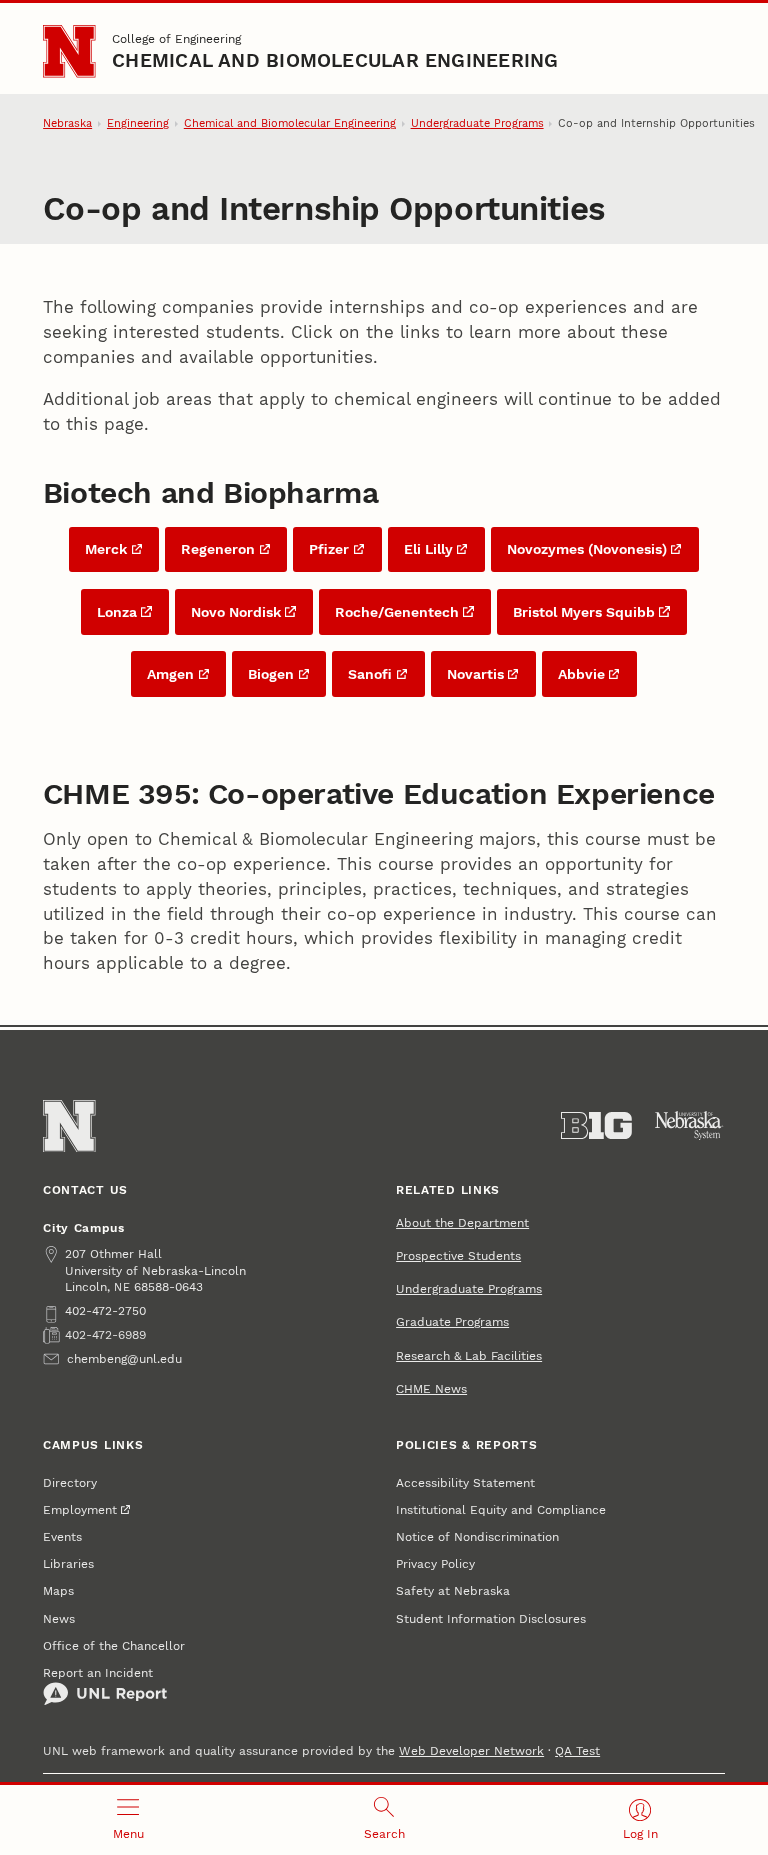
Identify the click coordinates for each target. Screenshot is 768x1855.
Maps (58, 1590)
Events (62, 1536)
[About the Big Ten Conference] (596, 1126)
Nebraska (67, 123)
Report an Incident (98, 1672)
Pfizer (329, 549)
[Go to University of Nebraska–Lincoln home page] (69, 51)
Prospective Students (458, 1255)
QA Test (577, 1750)
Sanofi (370, 674)
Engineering (138, 123)
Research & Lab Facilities (469, 1355)
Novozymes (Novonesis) (587, 549)
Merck (106, 549)
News (59, 1618)
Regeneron (218, 549)
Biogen (271, 674)
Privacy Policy (435, 1563)
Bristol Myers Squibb (584, 612)
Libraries (68, 1563)
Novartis (475, 674)
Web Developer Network (471, 1750)
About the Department (462, 1222)
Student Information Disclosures (491, 1618)
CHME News (431, 1388)
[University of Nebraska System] (689, 1126)
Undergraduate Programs (477, 123)
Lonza (117, 612)
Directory (70, 1482)
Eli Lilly (428, 549)
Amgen (170, 674)
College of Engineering (176, 38)
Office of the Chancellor (114, 1645)
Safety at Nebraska (453, 1590)
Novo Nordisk (236, 612)
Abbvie (581, 674)
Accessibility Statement (465, 1482)
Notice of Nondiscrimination (477, 1536)
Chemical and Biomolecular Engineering (335, 61)
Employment (80, 1509)
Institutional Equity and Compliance (501, 1509)
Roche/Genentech (397, 612)
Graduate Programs (452, 1321)
